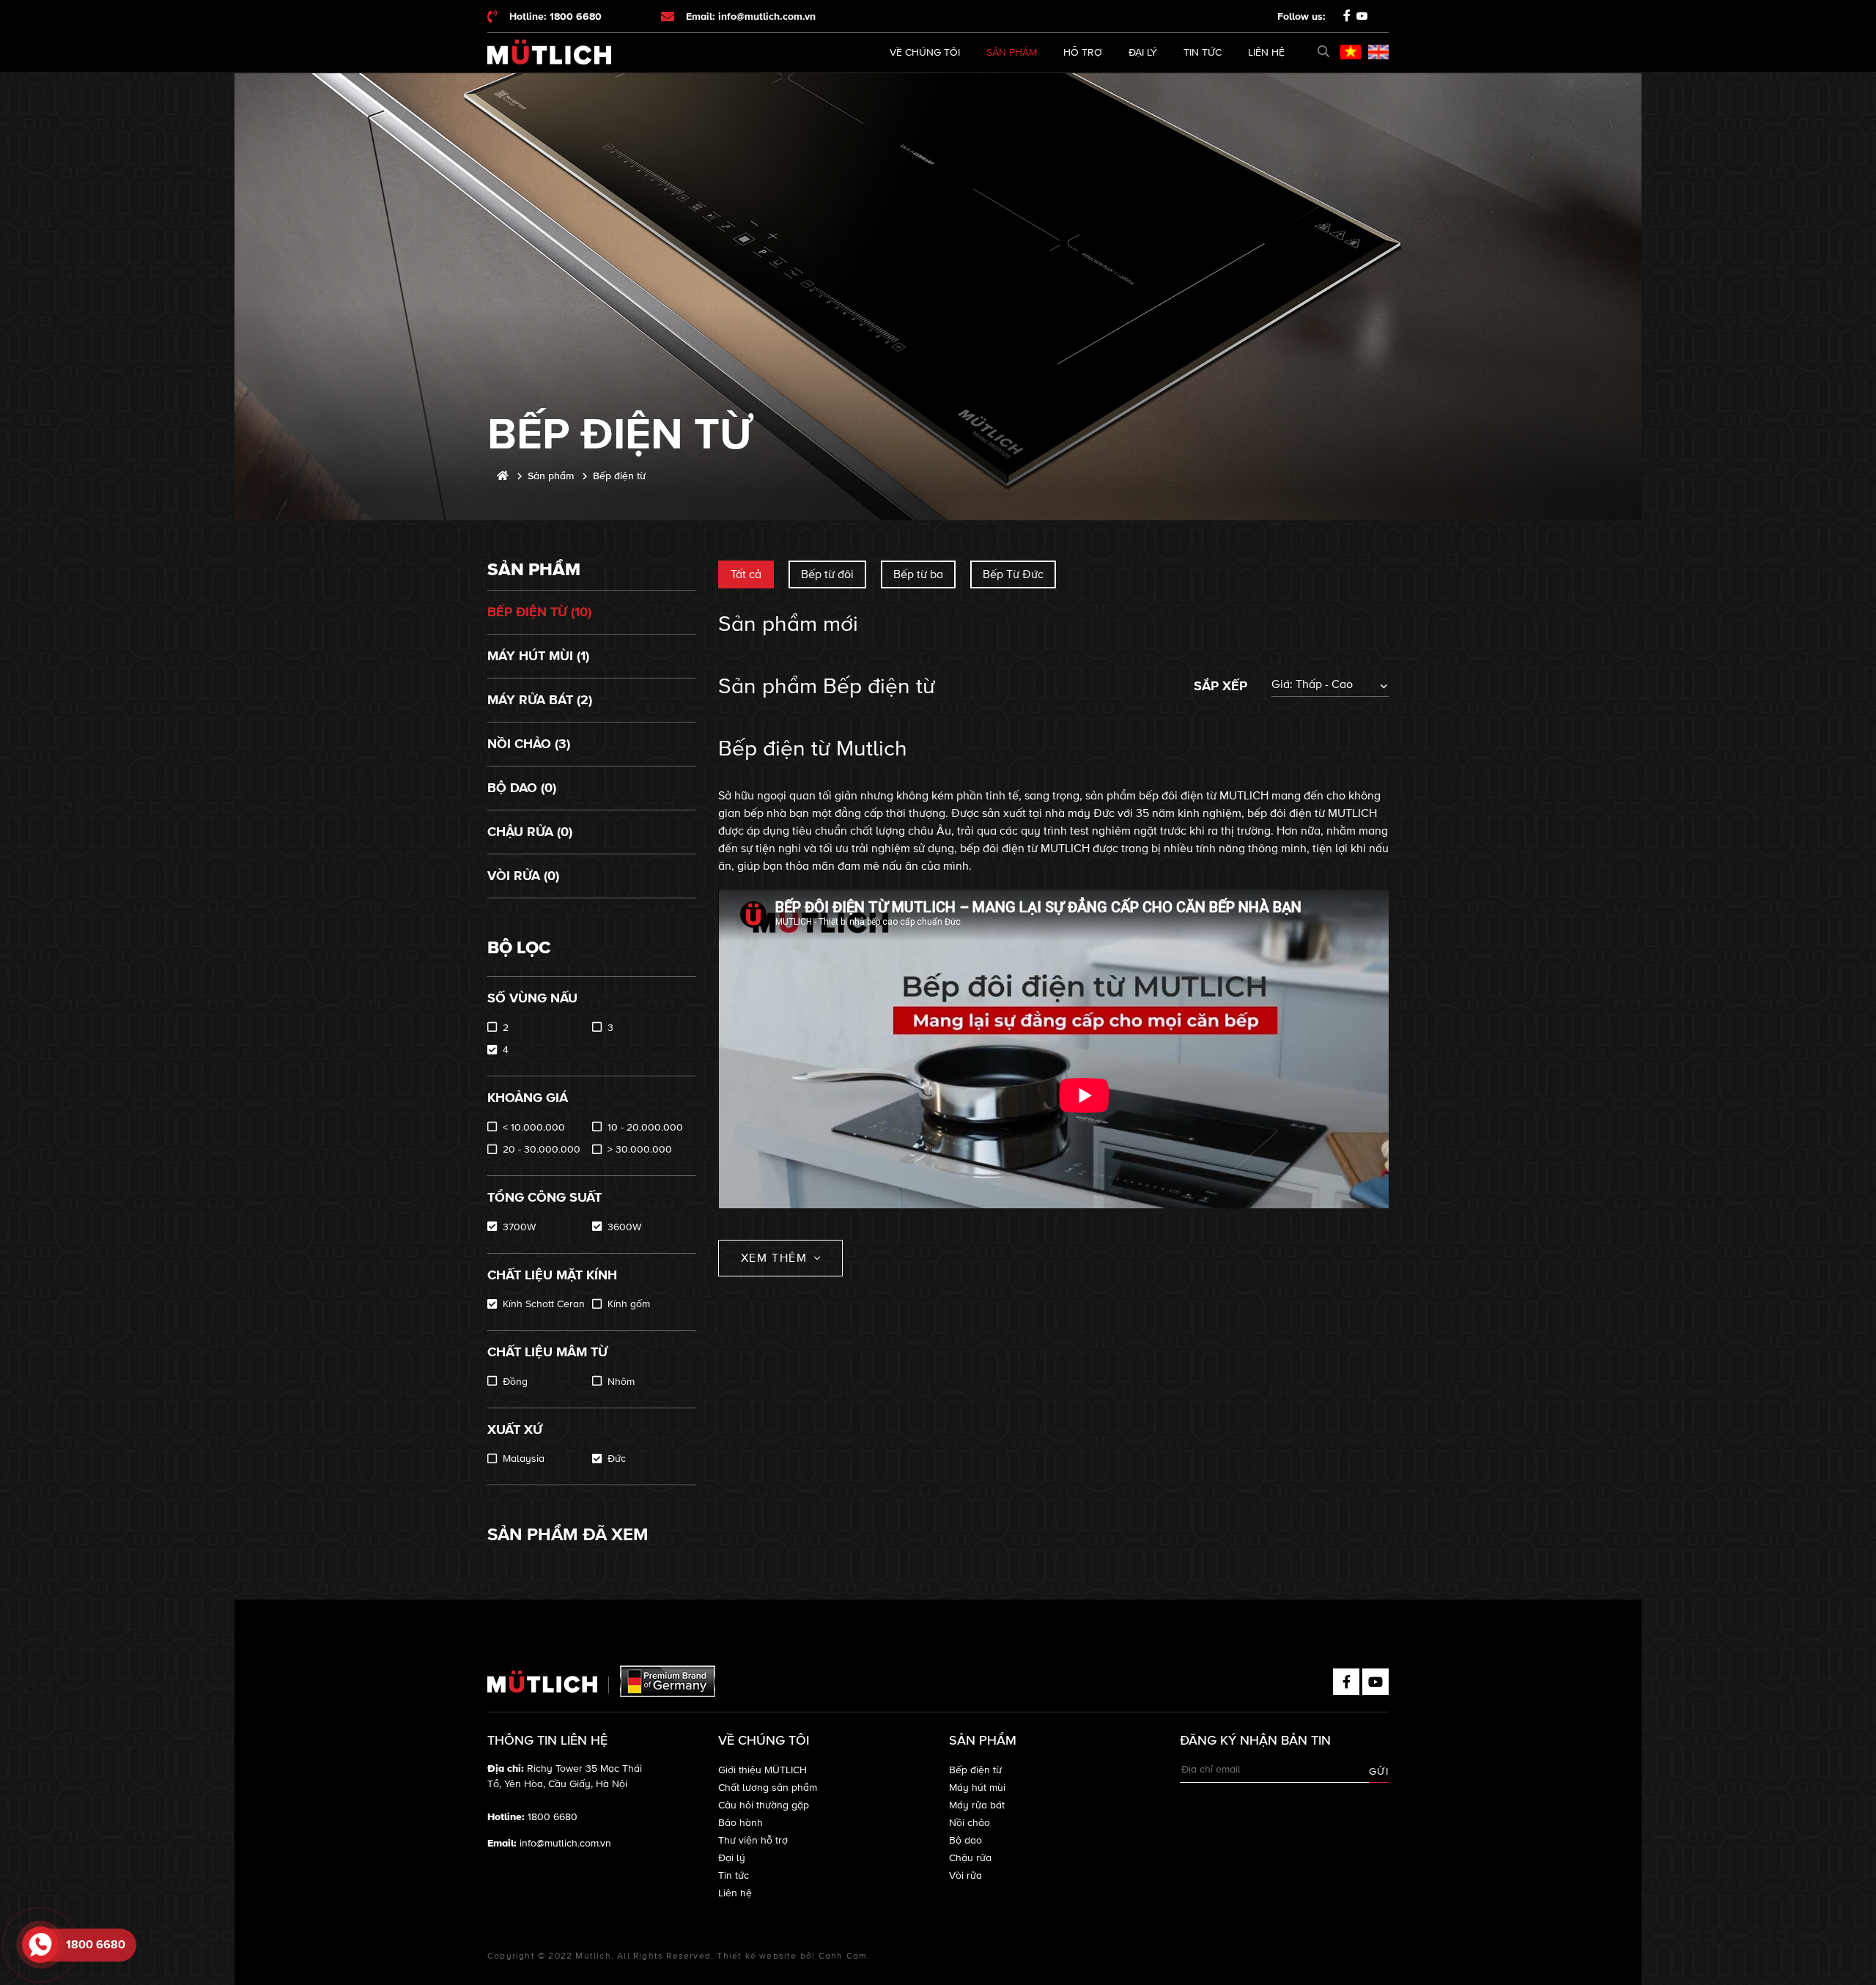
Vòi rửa (965, 1875)
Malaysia (524, 1459)
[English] (1378, 52)
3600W (624, 1227)
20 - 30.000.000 (542, 1149)
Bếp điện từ (975, 1770)
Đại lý (1143, 52)
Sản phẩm (1012, 52)
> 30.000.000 (640, 1149)
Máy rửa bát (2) (540, 700)
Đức (617, 1459)
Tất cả (746, 574)
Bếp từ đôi (827, 574)
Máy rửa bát (977, 1805)
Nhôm (621, 1382)
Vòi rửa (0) (523, 876)
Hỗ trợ (1083, 52)
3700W (519, 1227)
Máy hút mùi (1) (538, 656)
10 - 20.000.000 (645, 1127)
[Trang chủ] (503, 476)
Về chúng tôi (925, 52)
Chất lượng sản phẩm (768, 1788)
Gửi (1379, 1771)
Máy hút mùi (977, 1788)
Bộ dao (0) (522, 788)
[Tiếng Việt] (1351, 52)
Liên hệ (1266, 52)
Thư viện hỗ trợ (753, 1840)
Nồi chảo (970, 1823)
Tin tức (1203, 52)
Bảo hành (741, 1823)
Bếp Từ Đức (1013, 574)
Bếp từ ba (918, 574)
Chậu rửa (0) (530, 832)
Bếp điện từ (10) (539, 612)
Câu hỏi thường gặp (764, 1805)
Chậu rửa (970, 1858)
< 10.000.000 (534, 1127)
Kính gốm (629, 1304)
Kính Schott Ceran (544, 1304)
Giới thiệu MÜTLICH (762, 1770)
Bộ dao (965, 1840)
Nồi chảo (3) (529, 744)
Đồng (515, 1382)
